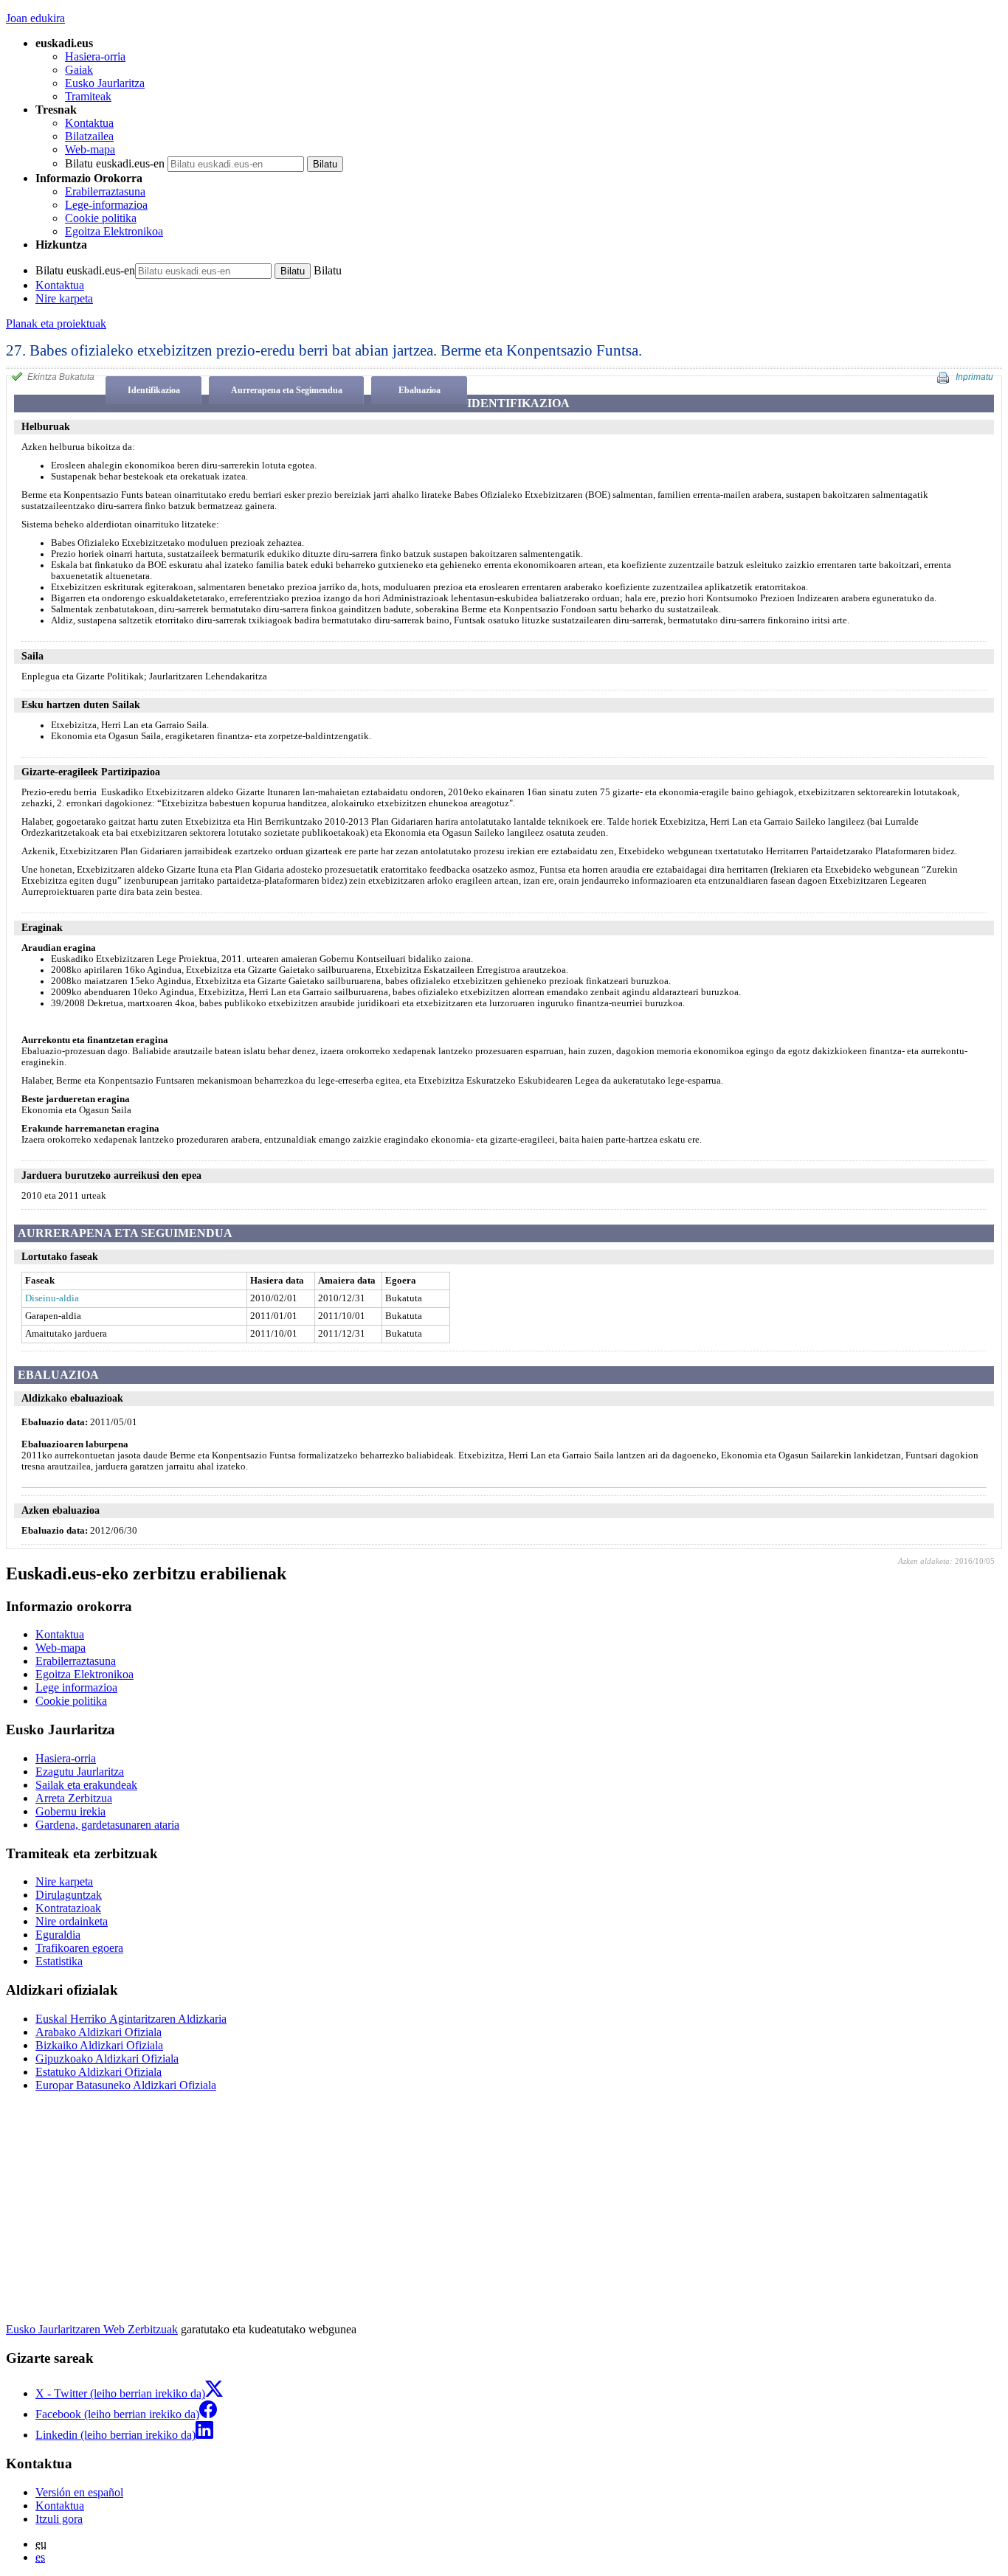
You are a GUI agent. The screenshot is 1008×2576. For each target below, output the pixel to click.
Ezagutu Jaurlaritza (80, 1772)
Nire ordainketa (72, 1921)
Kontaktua (89, 123)
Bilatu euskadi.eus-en (115, 163)
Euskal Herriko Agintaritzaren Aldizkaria (131, 2019)
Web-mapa (90, 149)
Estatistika (59, 1961)
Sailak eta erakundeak (86, 1785)
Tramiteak (88, 96)
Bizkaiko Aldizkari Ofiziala (99, 2045)
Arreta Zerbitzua (74, 1798)
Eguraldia (58, 1935)
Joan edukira (35, 18)
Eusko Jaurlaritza (105, 83)
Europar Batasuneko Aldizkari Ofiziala (126, 2085)
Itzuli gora (59, 2519)
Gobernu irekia (70, 1811)
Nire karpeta (64, 298)
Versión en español (79, 2492)
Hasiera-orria (95, 56)
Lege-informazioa (106, 205)
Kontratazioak (68, 1908)
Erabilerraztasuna (105, 191)
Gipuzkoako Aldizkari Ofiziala (107, 2059)
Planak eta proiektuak (56, 323)
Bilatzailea (89, 136)
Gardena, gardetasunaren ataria (107, 1825)
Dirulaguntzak (69, 1895)
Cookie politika (101, 218)
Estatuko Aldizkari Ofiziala (99, 2072)
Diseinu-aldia (52, 1298)
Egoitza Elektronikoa (114, 231)
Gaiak (79, 70)
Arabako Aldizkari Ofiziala (99, 2032)
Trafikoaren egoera (79, 1948)
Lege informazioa (76, 1687)
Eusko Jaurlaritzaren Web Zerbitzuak (92, 2329)
